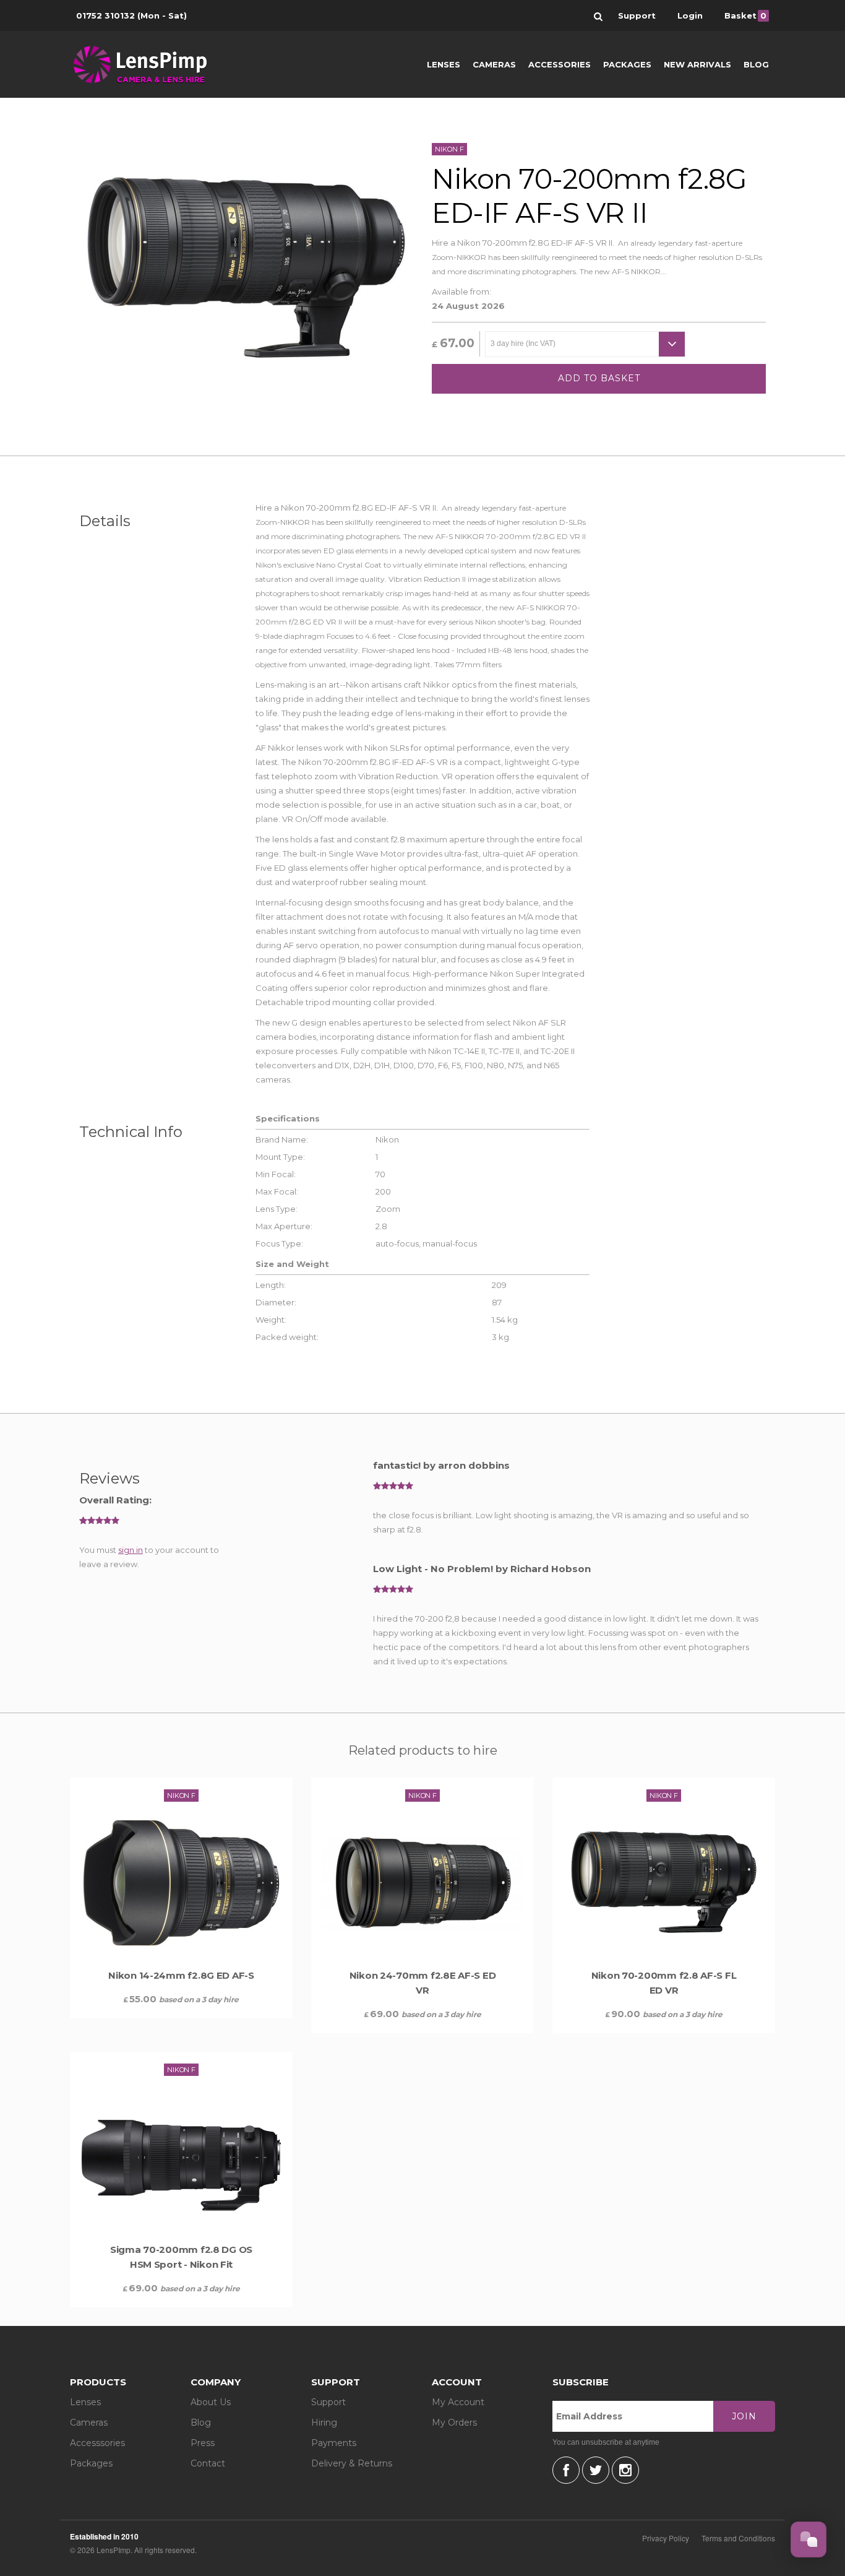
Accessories (560, 64)
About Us (211, 2402)
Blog (756, 64)
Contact (208, 2463)
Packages (627, 64)
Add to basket (599, 378)
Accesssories (97, 2443)
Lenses (444, 64)
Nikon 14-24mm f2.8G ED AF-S (181, 1975)
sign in (131, 1550)
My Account (458, 2402)
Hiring (324, 2423)
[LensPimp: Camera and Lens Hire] (149, 64)
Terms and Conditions (738, 2538)
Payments (334, 2443)
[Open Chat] (809, 2539)
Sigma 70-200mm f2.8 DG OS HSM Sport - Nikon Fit (181, 2257)
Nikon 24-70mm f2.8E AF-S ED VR (423, 1983)
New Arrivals (697, 64)
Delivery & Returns (352, 2463)
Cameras (494, 64)
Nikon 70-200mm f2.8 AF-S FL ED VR (664, 1983)
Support (328, 2402)
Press (203, 2443)
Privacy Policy (666, 2538)
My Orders (454, 2423)
